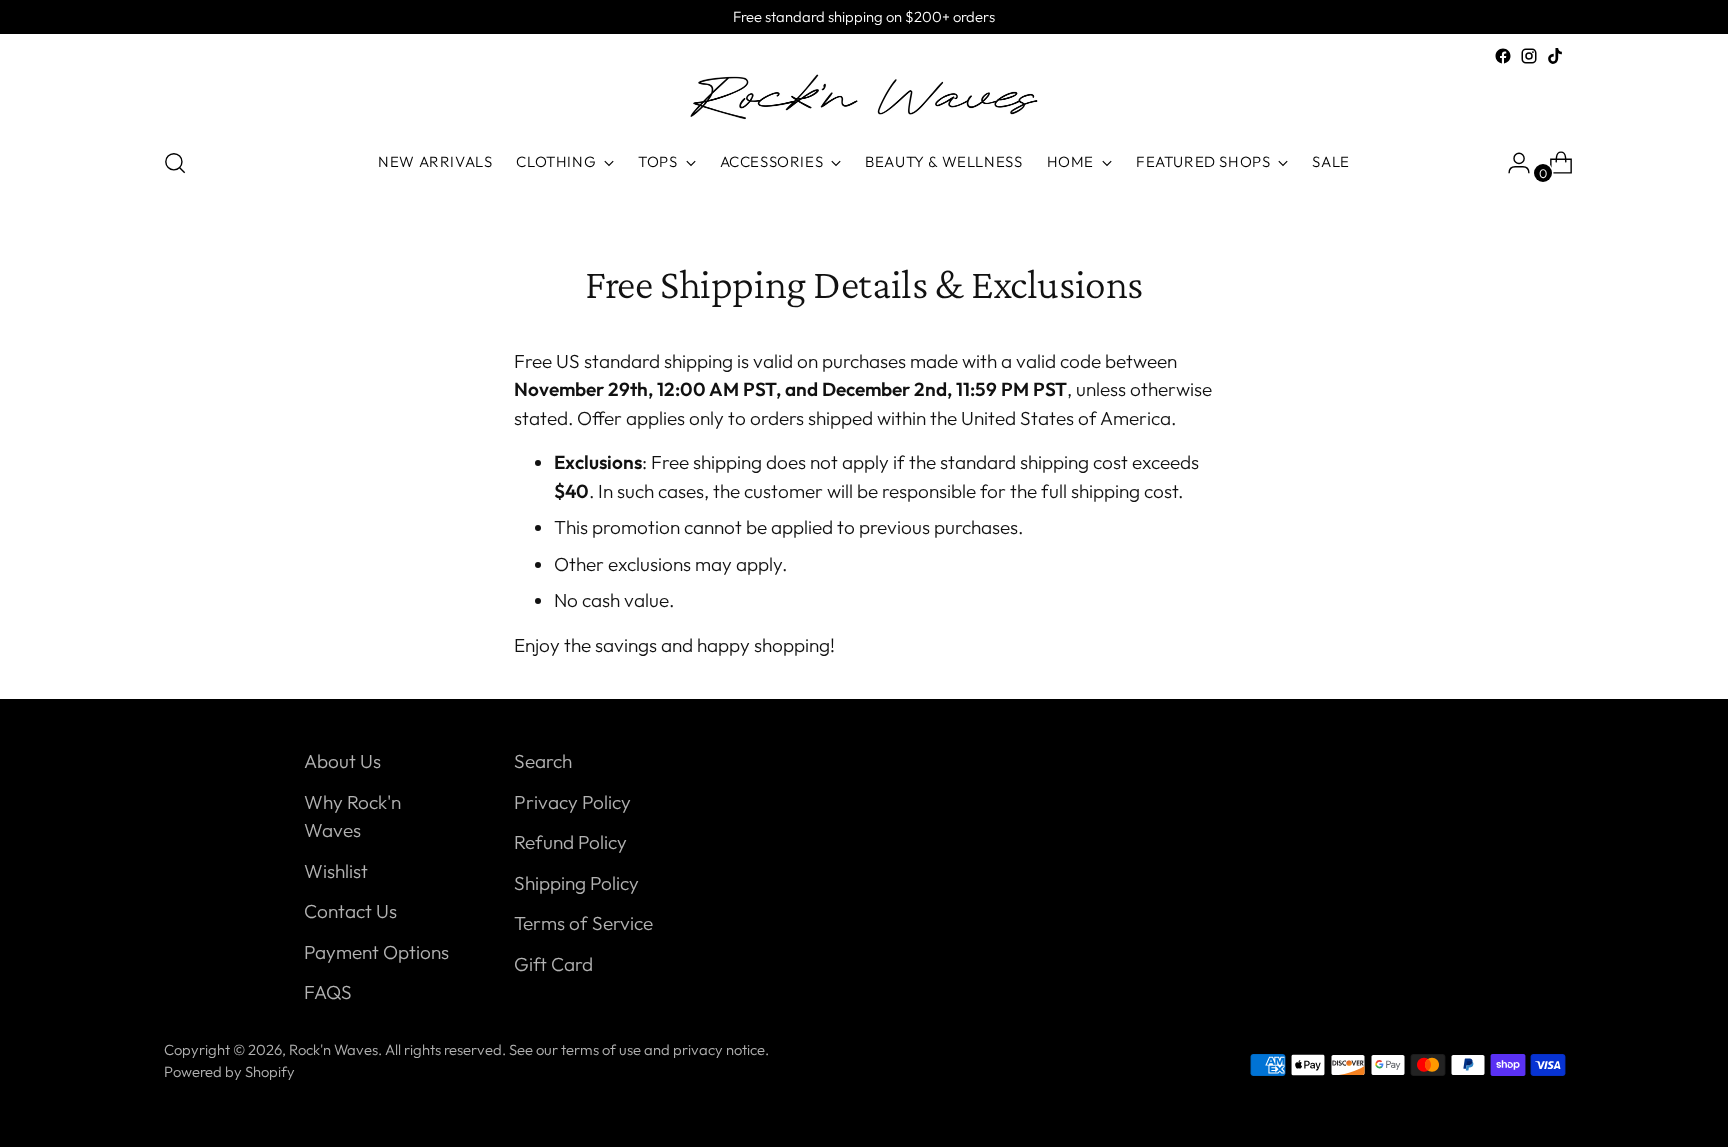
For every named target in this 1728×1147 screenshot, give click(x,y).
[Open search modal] (175, 163)
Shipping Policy (576, 883)
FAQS (328, 992)
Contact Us (350, 911)
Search (543, 761)
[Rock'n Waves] (864, 99)
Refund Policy (570, 842)
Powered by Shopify (229, 1071)
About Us (342, 761)
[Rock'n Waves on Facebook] (1503, 56)
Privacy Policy (572, 802)
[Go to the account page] (1511, 163)
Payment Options (376, 952)
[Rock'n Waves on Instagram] (1529, 56)
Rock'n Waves (333, 1049)
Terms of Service (583, 923)
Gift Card (553, 964)
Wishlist (336, 871)
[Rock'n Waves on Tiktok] (1555, 56)
